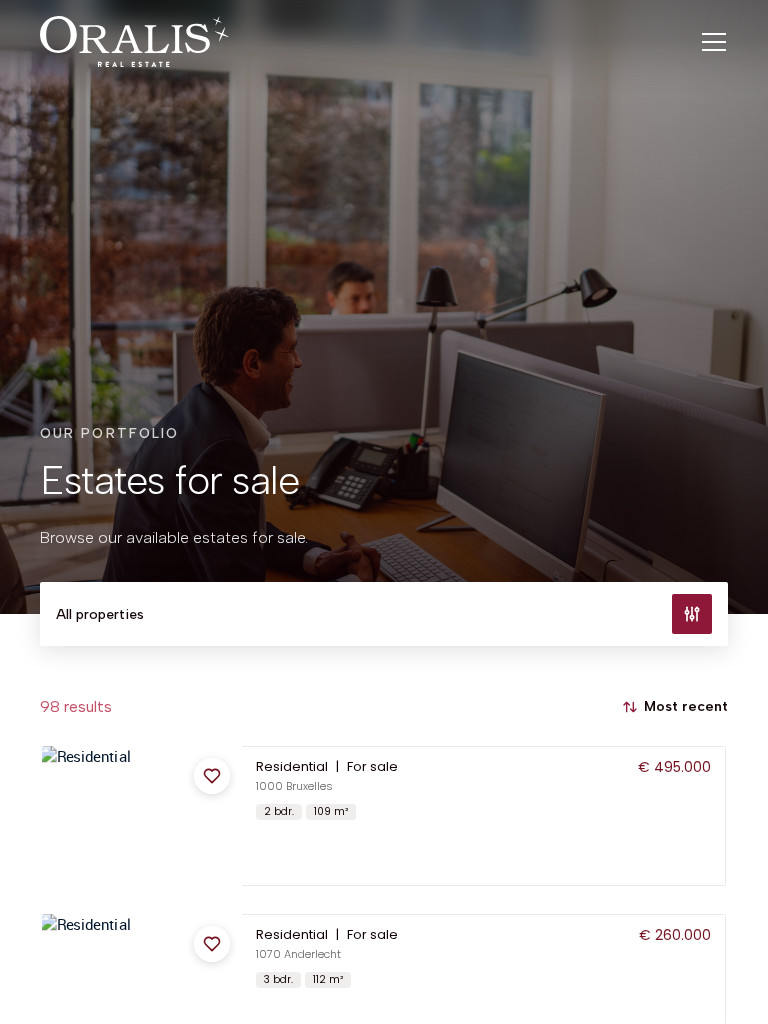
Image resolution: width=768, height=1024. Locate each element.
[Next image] (225, 816)
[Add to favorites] (212, 776)
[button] (384, 816)
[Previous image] (59, 816)
